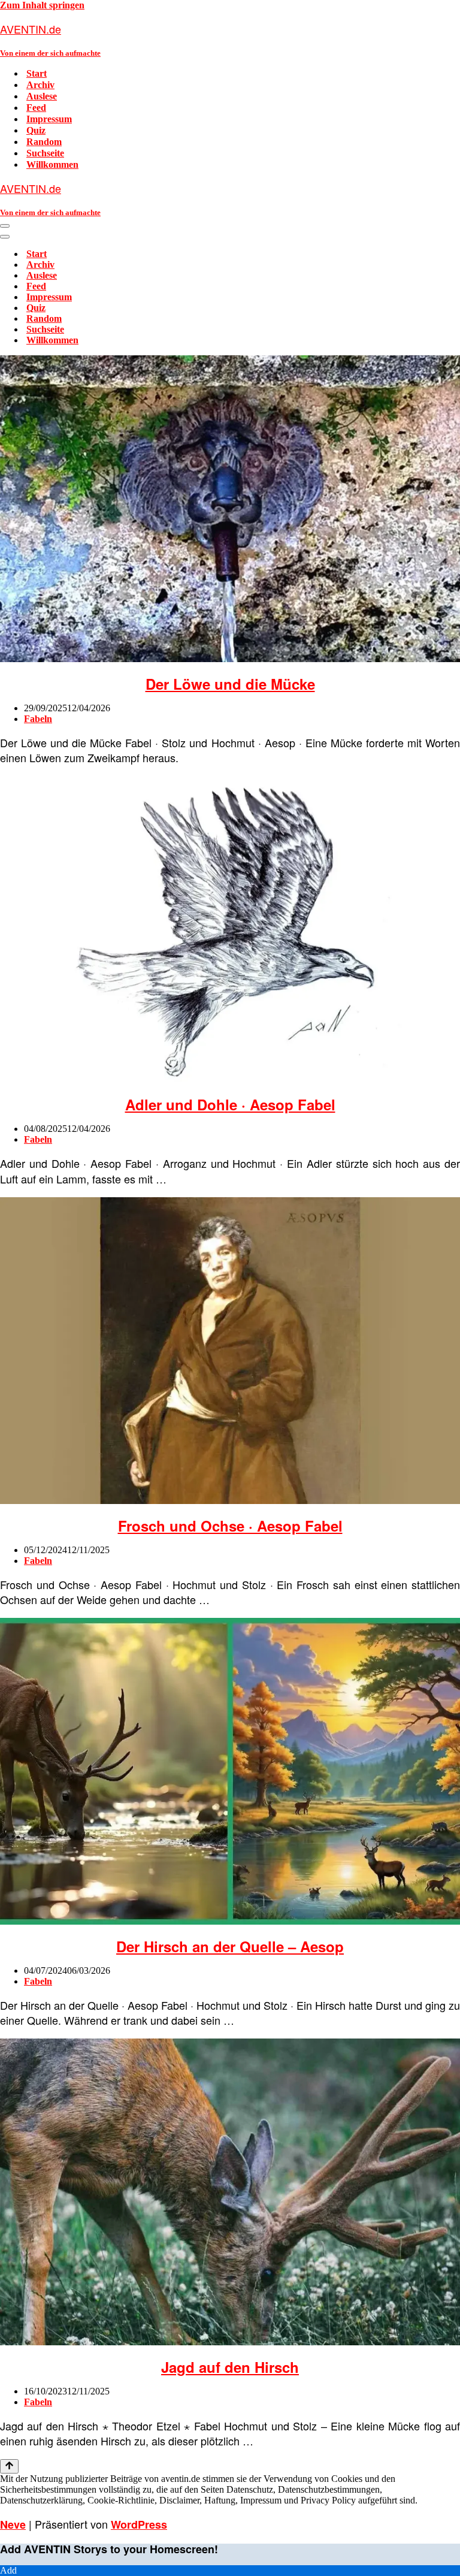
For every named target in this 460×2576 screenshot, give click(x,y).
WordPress (139, 2524)
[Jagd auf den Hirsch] (230, 2342)
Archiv (40, 85)
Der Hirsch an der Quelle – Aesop (230, 1946)
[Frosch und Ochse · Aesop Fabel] (230, 1501)
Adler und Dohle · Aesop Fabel (230, 1104)
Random (44, 142)
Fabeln (38, 719)
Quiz (36, 130)
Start (37, 73)
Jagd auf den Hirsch (230, 2367)
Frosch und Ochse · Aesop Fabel (230, 1526)
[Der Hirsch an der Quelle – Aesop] (230, 1921)
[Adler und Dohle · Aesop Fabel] (230, 1080)
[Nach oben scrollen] (9, 2466)
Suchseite (45, 153)
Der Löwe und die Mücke (230, 684)
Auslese (42, 96)
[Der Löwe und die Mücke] (230, 659)
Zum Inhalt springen (42, 5)
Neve (13, 2524)
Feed (36, 108)
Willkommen (52, 164)
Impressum (49, 119)
